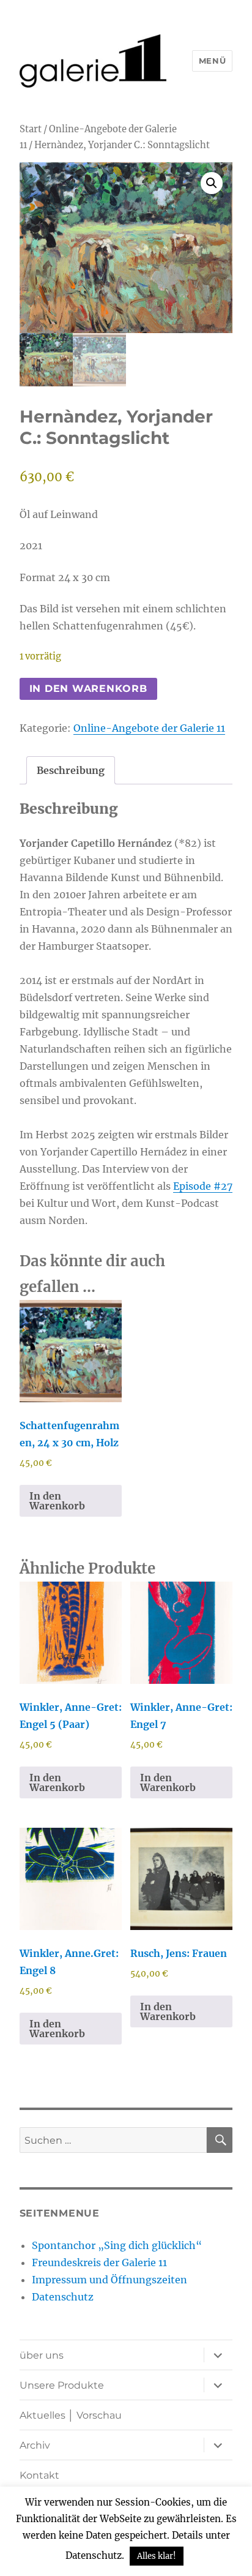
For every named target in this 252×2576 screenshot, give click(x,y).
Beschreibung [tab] (71, 770)
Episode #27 (203, 1186)
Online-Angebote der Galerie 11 (149, 728)
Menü (212, 61)
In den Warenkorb (88, 689)
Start (31, 129)
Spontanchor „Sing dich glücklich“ (117, 2245)
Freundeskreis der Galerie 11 (99, 2262)
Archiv (35, 2445)
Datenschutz (63, 2297)
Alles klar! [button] (157, 2556)
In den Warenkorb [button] (57, 1501)
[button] (212, 183)
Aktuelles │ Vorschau (71, 2415)
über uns (42, 2355)
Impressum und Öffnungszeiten (109, 2280)
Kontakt (39, 2475)
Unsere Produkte (62, 2385)
